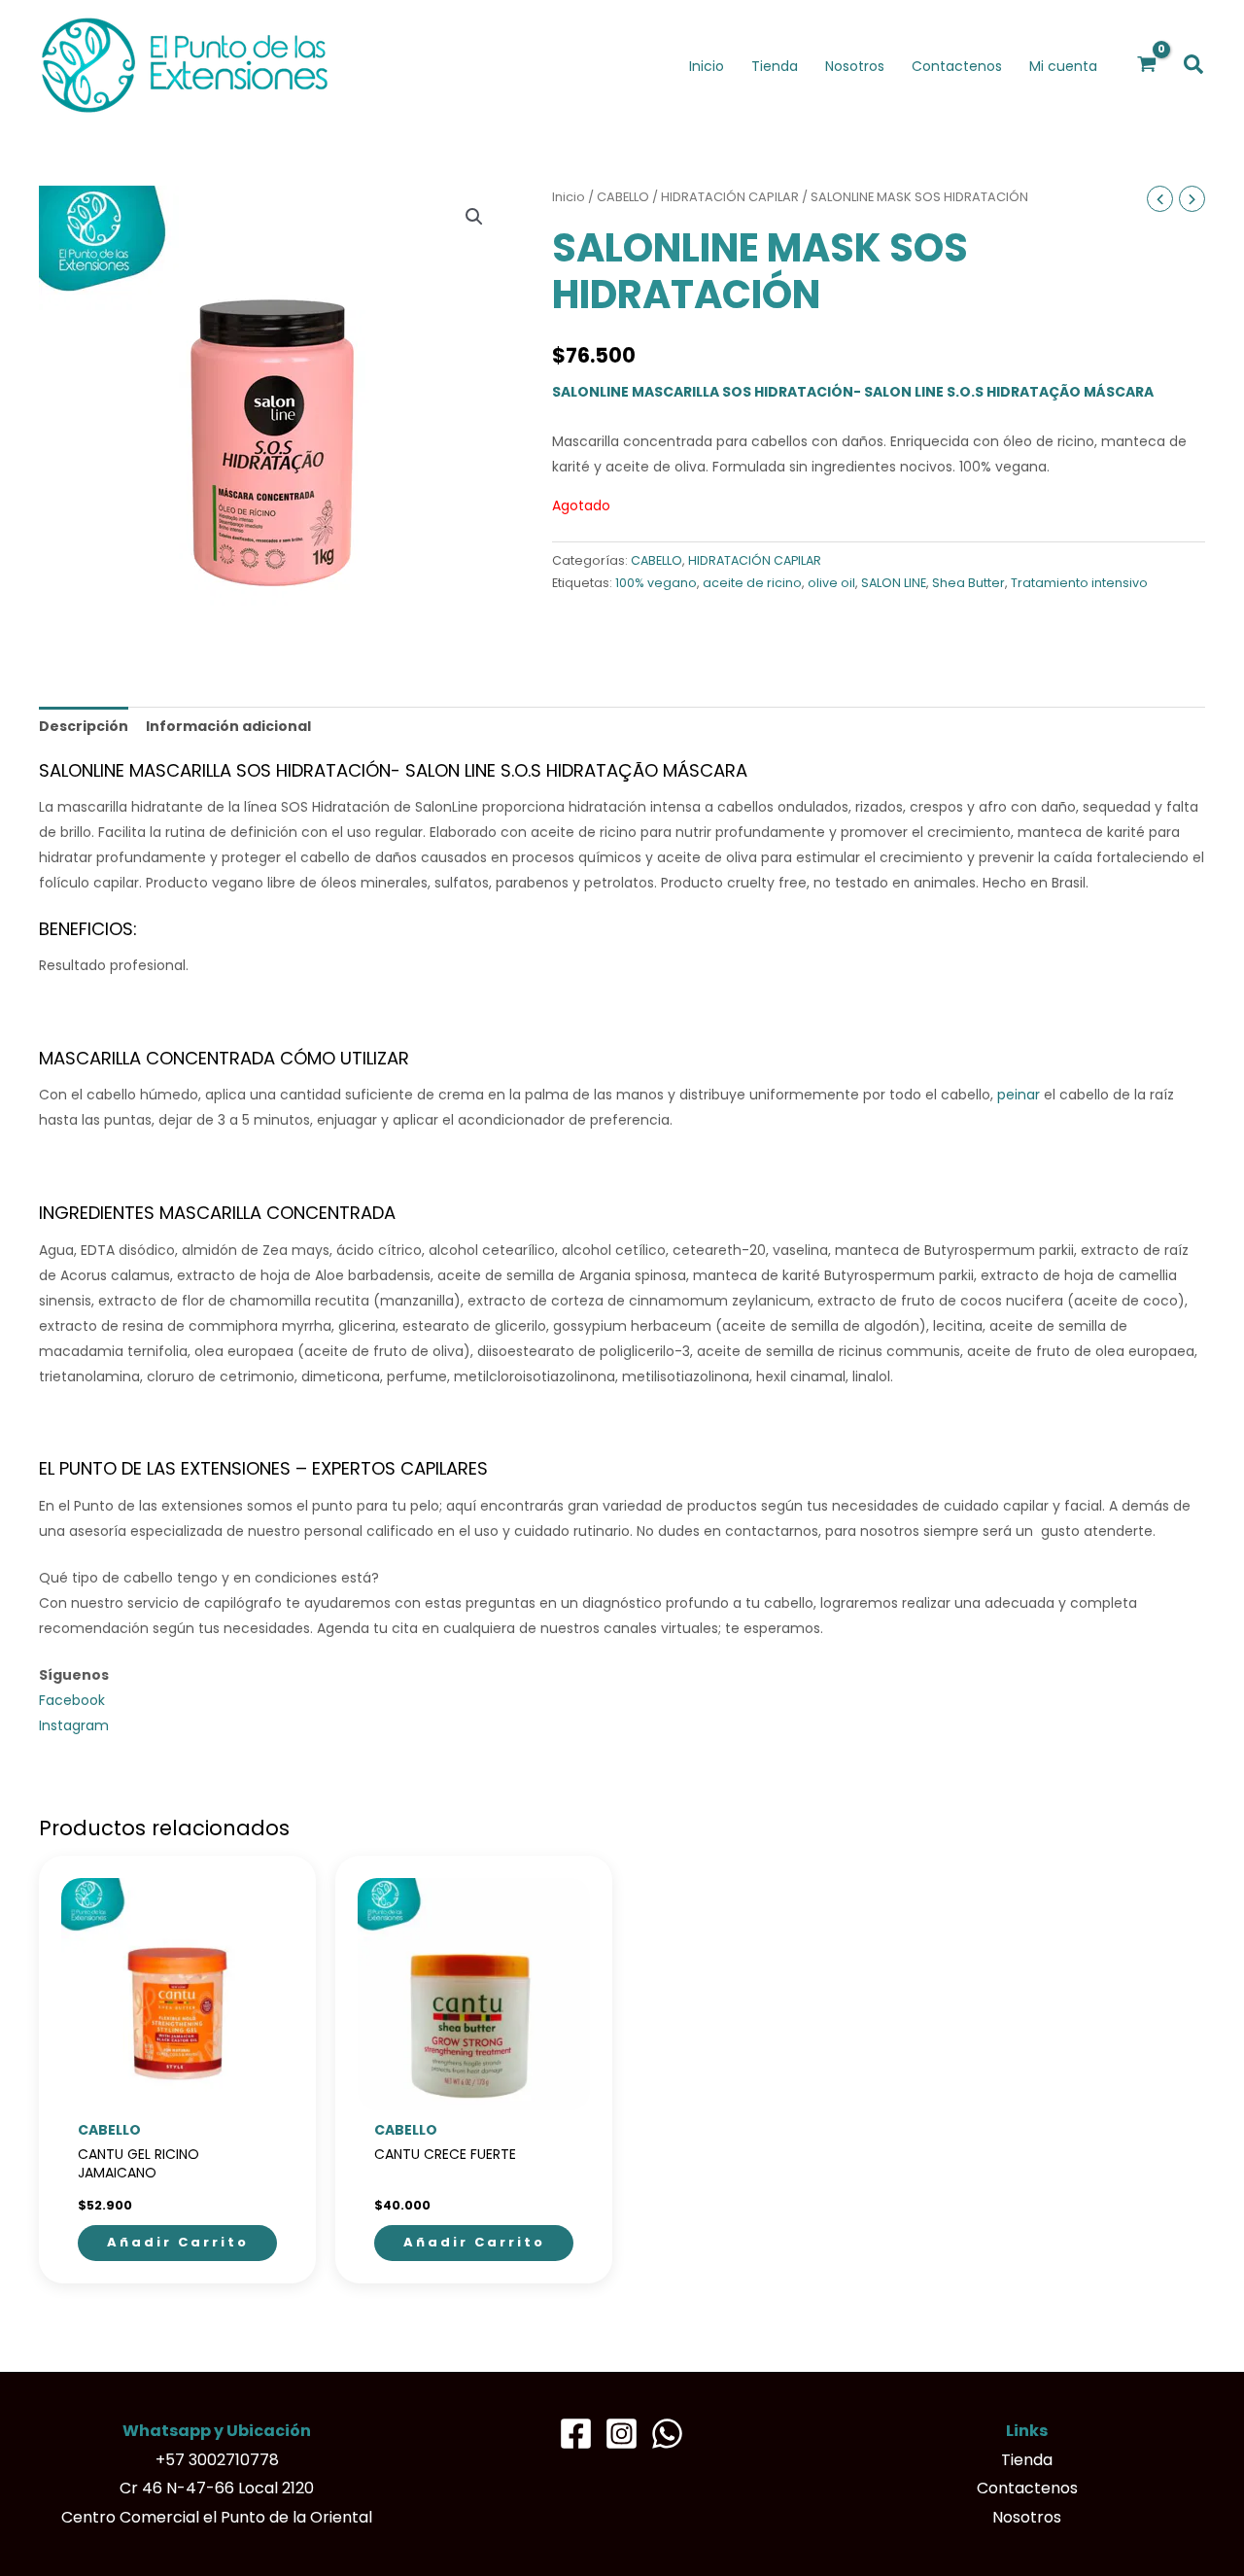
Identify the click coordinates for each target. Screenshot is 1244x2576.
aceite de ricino (752, 583)
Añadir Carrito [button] (178, 2242)
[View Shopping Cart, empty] (1147, 65)
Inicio (569, 197)
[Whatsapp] (667, 2434)
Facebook (72, 1700)
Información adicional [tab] (228, 726)
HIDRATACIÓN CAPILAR (730, 197)
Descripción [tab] (84, 726)
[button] (1194, 66)
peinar (1019, 1095)
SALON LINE (894, 583)
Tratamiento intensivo (1079, 583)
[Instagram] (622, 2434)
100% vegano (656, 583)
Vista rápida (178, 2096)
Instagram (74, 1725)
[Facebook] (576, 2434)
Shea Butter (968, 583)
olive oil (831, 583)
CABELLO (623, 197)
